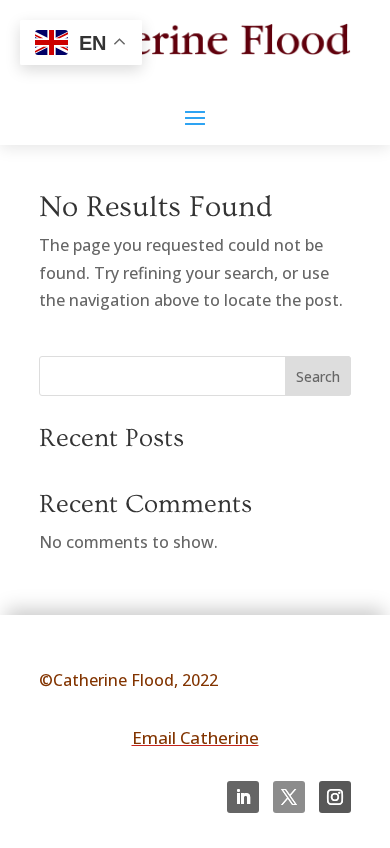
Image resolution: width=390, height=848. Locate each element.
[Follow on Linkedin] (243, 797)
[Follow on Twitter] (289, 797)
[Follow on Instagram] (335, 797)
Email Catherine (195, 737)
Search (318, 376)
